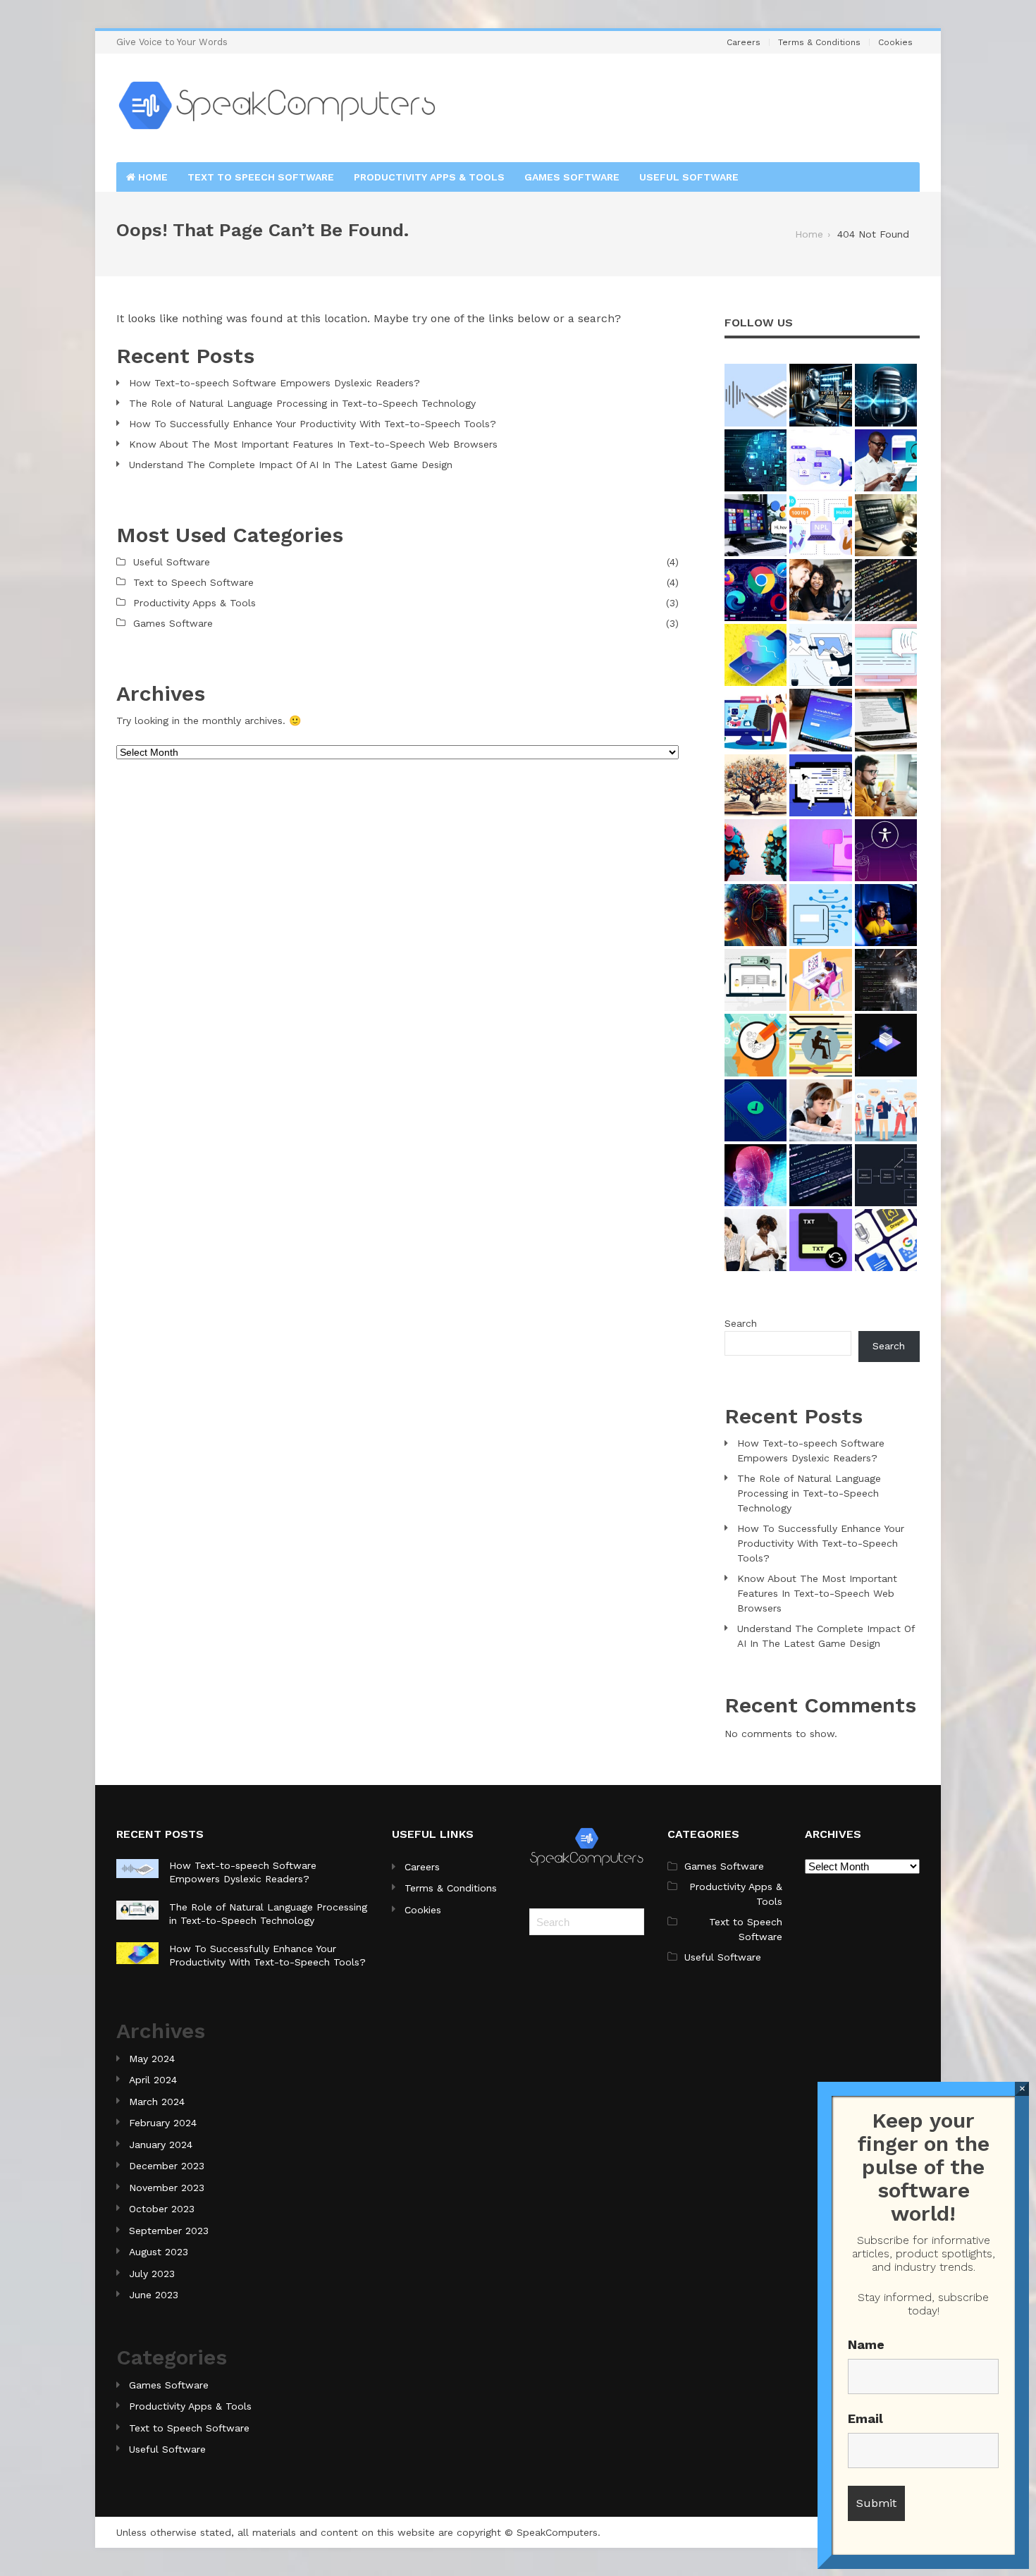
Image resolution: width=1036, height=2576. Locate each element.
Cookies (895, 42)
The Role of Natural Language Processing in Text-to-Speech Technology (302, 403)
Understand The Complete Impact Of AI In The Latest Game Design (291, 465)
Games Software (572, 177)
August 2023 (159, 2252)
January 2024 (161, 2145)
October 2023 (162, 2209)
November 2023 (167, 2188)
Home (152, 177)
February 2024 (163, 2123)
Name (866, 2344)
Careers (744, 42)
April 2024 (153, 2080)
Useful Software (689, 177)
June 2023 (154, 2295)
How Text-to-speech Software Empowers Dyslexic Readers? (275, 383)
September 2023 (169, 2231)
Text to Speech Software (261, 177)
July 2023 (152, 2274)
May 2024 (152, 2059)
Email (865, 2418)
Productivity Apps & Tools (429, 177)
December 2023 (167, 2166)
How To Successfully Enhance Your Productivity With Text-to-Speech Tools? (313, 424)
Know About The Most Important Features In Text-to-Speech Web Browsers (313, 444)
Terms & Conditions (819, 42)
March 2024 (157, 2102)
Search (741, 1323)
